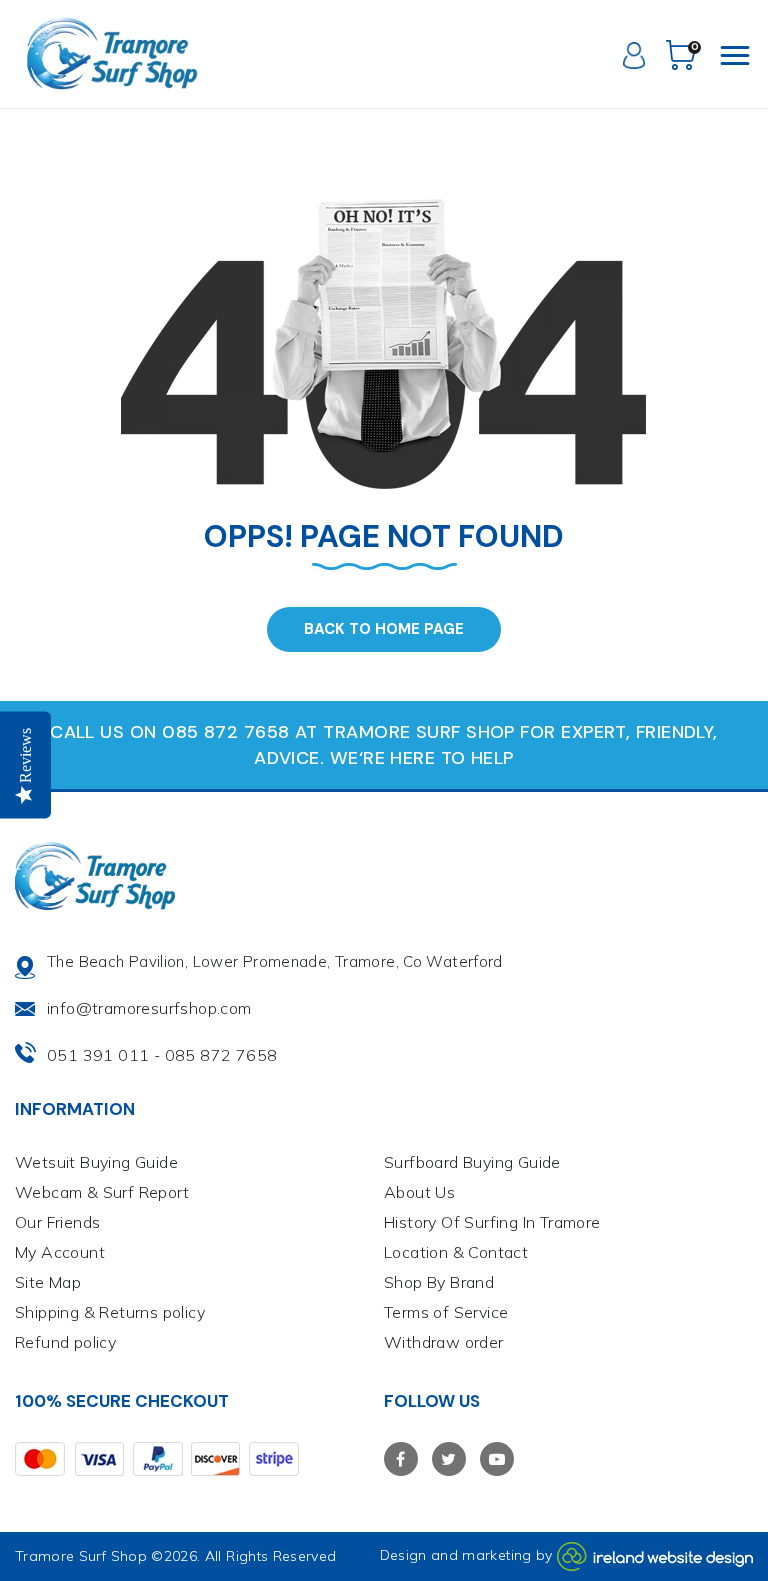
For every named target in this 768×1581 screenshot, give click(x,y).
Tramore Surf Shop (81, 1556)
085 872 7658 (221, 1055)
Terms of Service (446, 1312)
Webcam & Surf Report (102, 1192)
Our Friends (57, 1222)
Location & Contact (456, 1252)
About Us (419, 1192)
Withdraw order (444, 1342)
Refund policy (65, 1342)
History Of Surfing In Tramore (492, 1222)
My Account (60, 1252)
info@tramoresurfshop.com (149, 1008)
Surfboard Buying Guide (472, 1162)
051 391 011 (98, 1055)
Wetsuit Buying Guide (96, 1162)
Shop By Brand (439, 1282)
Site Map (48, 1282)
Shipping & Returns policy (110, 1312)
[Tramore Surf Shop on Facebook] (401, 1459)
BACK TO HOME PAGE (384, 629)
